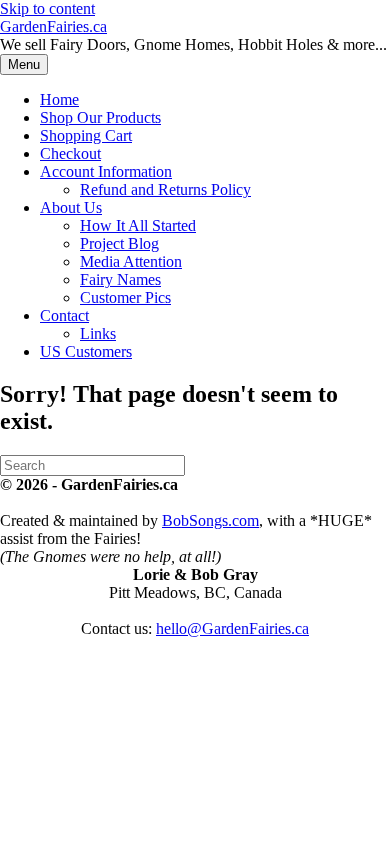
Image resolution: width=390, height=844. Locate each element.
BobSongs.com (210, 520)
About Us (71, 207)
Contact (64, 315)
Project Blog (119, 243)
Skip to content (47, 8)
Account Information (106, 171)
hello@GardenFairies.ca (232, 628)
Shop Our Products (100, 117)
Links (98, 333)
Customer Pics (125, 297)
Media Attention (131, 261)
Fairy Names (120, 279)
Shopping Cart (86, 135)
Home (59, 99)
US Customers (86, 351)
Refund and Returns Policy (165, 189)
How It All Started (138, 225)
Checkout (70, 153)
